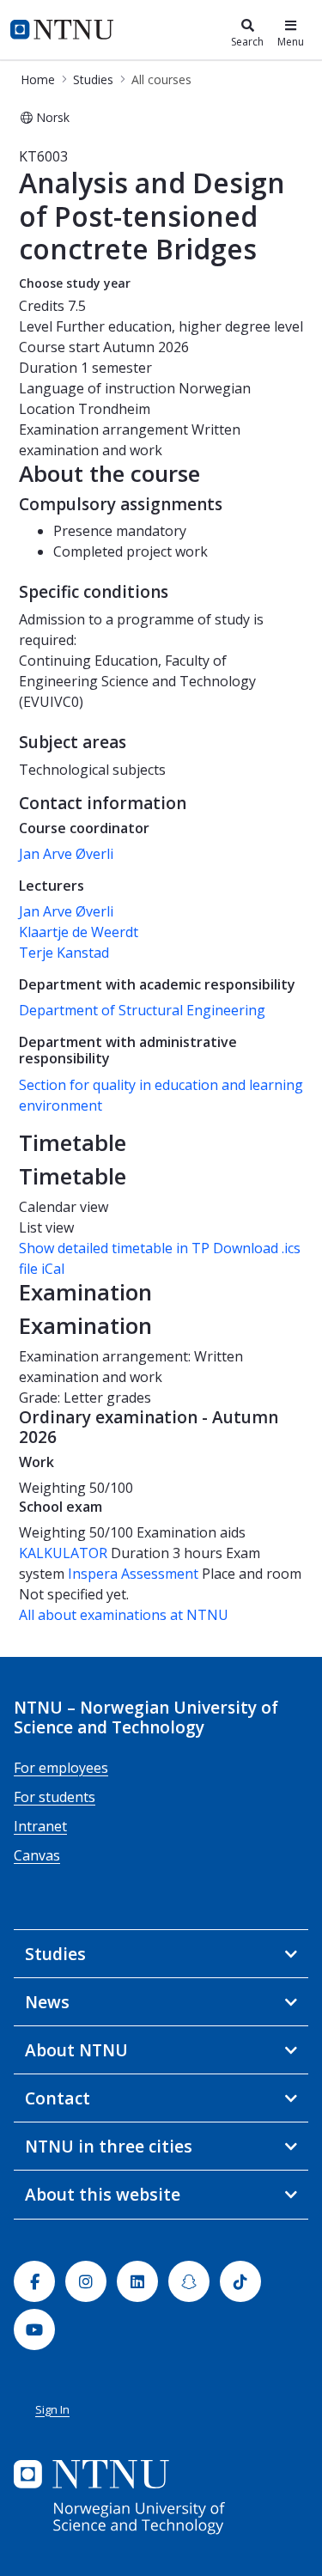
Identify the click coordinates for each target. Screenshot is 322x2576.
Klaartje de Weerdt (79, 932)
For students (55, 1797)
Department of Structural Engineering (142, 1010)
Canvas (37, 1855)
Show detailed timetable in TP (114, 1248)
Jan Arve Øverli (66, 854)
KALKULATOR (63, 1553)
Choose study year (75, 283)
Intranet (40, 1826)
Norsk (53, 117)
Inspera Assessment (135, 1574)
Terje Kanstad (64, 953)
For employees (61, 1768)
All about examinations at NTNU (124, 1615)
